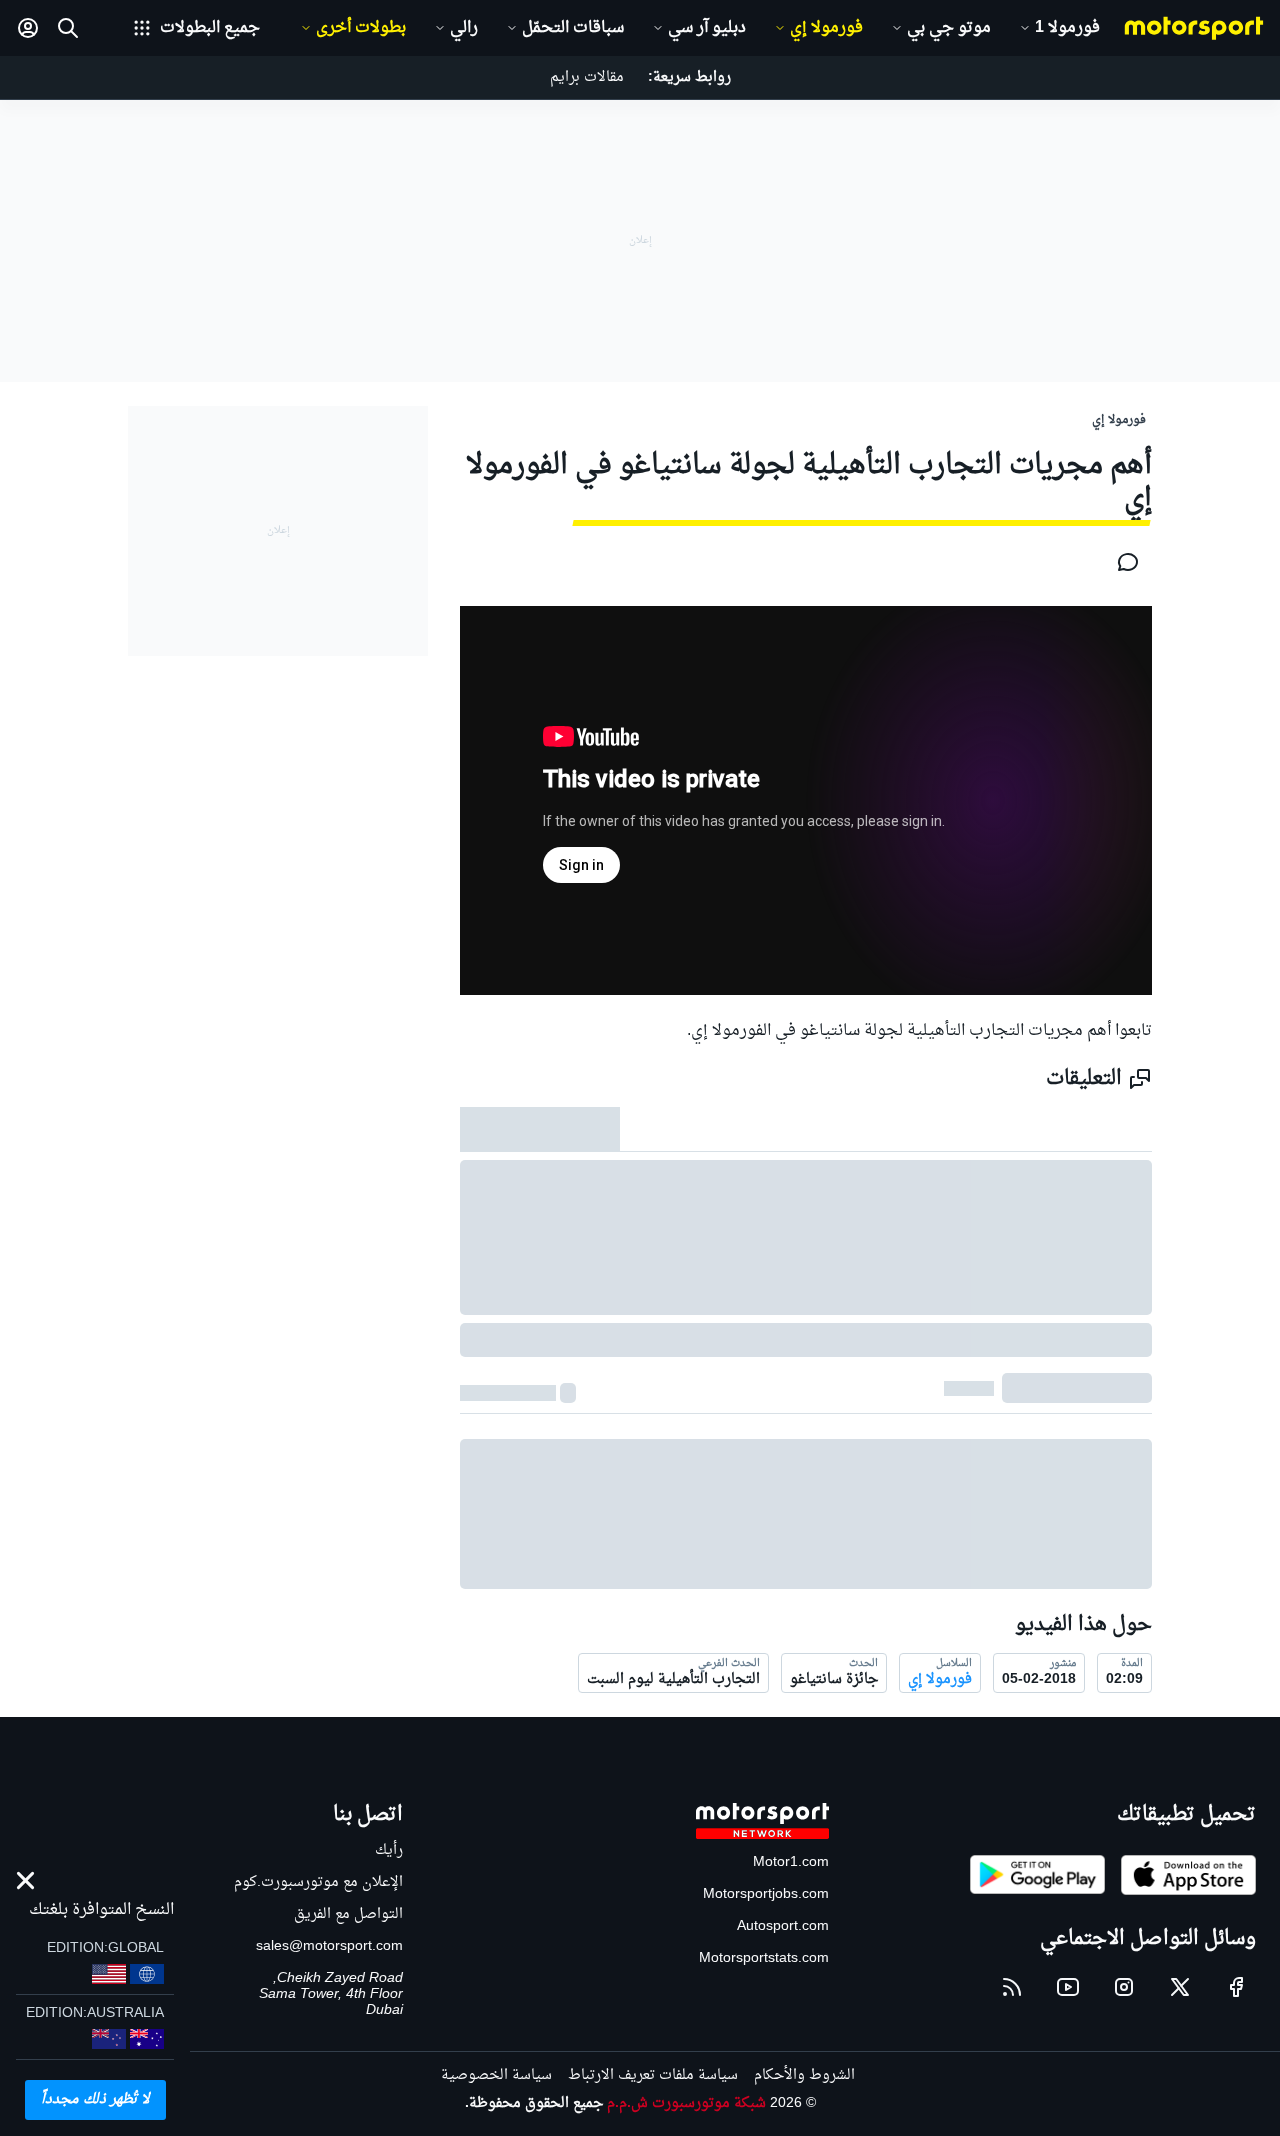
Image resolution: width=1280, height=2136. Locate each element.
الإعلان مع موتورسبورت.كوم (318, 1882)
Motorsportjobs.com (766, 1894)
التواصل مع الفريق (348, 1914)
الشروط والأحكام (804, 2075)
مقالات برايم (587, 77)
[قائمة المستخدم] (28, 28)
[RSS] (1012, 1987)
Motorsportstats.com (764, 1958)
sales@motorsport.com (329, 1946)
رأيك (389, 1850)
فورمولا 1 (1067, 28)
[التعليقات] (1122, 562)
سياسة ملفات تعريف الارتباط (653, 2075)
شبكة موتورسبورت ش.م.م (686, 2103)
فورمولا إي (826, 28)
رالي (464, 28)
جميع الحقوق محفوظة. (534, 2103)
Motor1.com (791, 1862)
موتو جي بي (949, 28)
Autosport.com (783, 1926)
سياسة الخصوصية (496, 2075)
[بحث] (68, 28)
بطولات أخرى (361, 28)
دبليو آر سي (707, 28)
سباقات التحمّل (573, 28)
